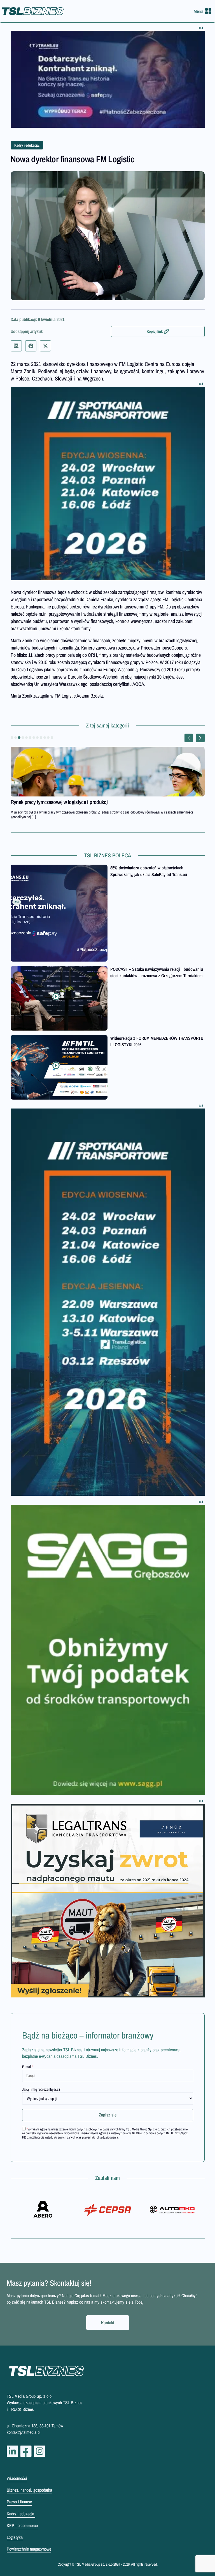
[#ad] (108, 79)
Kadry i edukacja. (27, 145)
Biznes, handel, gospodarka (29, 2490)
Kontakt (108, 2323)
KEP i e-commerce (22, 2525)
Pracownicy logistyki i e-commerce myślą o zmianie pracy (68, 802)
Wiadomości (17, 2478)
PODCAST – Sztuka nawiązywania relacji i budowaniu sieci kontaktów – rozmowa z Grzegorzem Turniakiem (157, 972)
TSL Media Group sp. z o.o (94, 2564)
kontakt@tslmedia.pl (24, 2432)
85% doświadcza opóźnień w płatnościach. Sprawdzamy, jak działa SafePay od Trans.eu (149, 871)
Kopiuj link (155, 331)
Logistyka (15, 2537)
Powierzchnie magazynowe (29, 2549)
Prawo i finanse (19, 2502)
